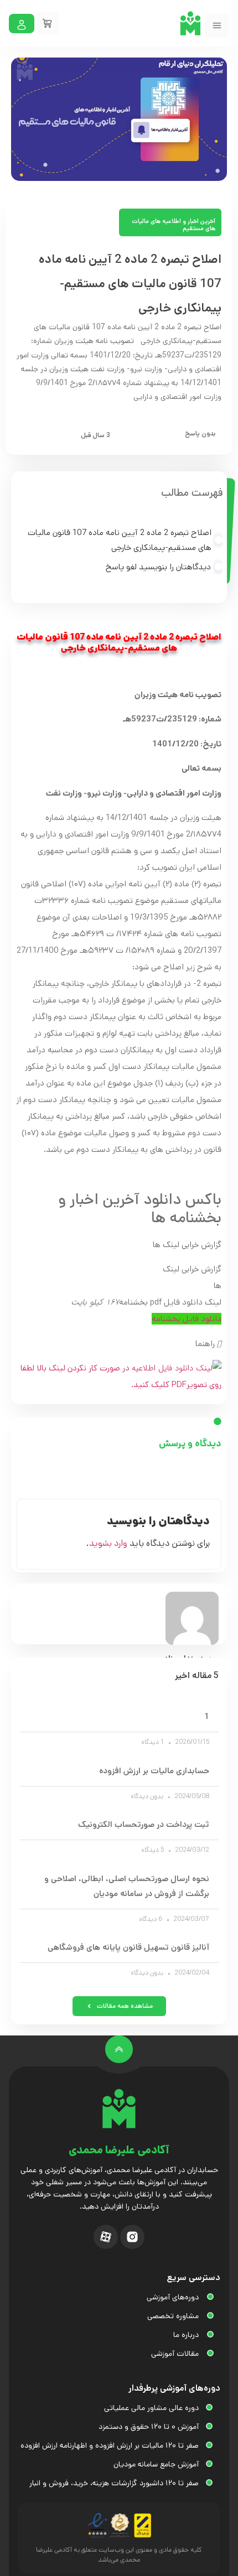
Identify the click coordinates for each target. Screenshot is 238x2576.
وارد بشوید (108, 1543)
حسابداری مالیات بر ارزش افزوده (154, 1771)
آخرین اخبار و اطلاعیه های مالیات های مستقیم (174, 225)
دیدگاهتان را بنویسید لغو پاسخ (158, 567)
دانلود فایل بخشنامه (187, 1319)
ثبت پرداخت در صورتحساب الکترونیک (144, 1824)
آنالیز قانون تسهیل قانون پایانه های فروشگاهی (128, 1947)
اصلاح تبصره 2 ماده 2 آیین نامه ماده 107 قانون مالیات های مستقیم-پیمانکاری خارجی (120, 540)
